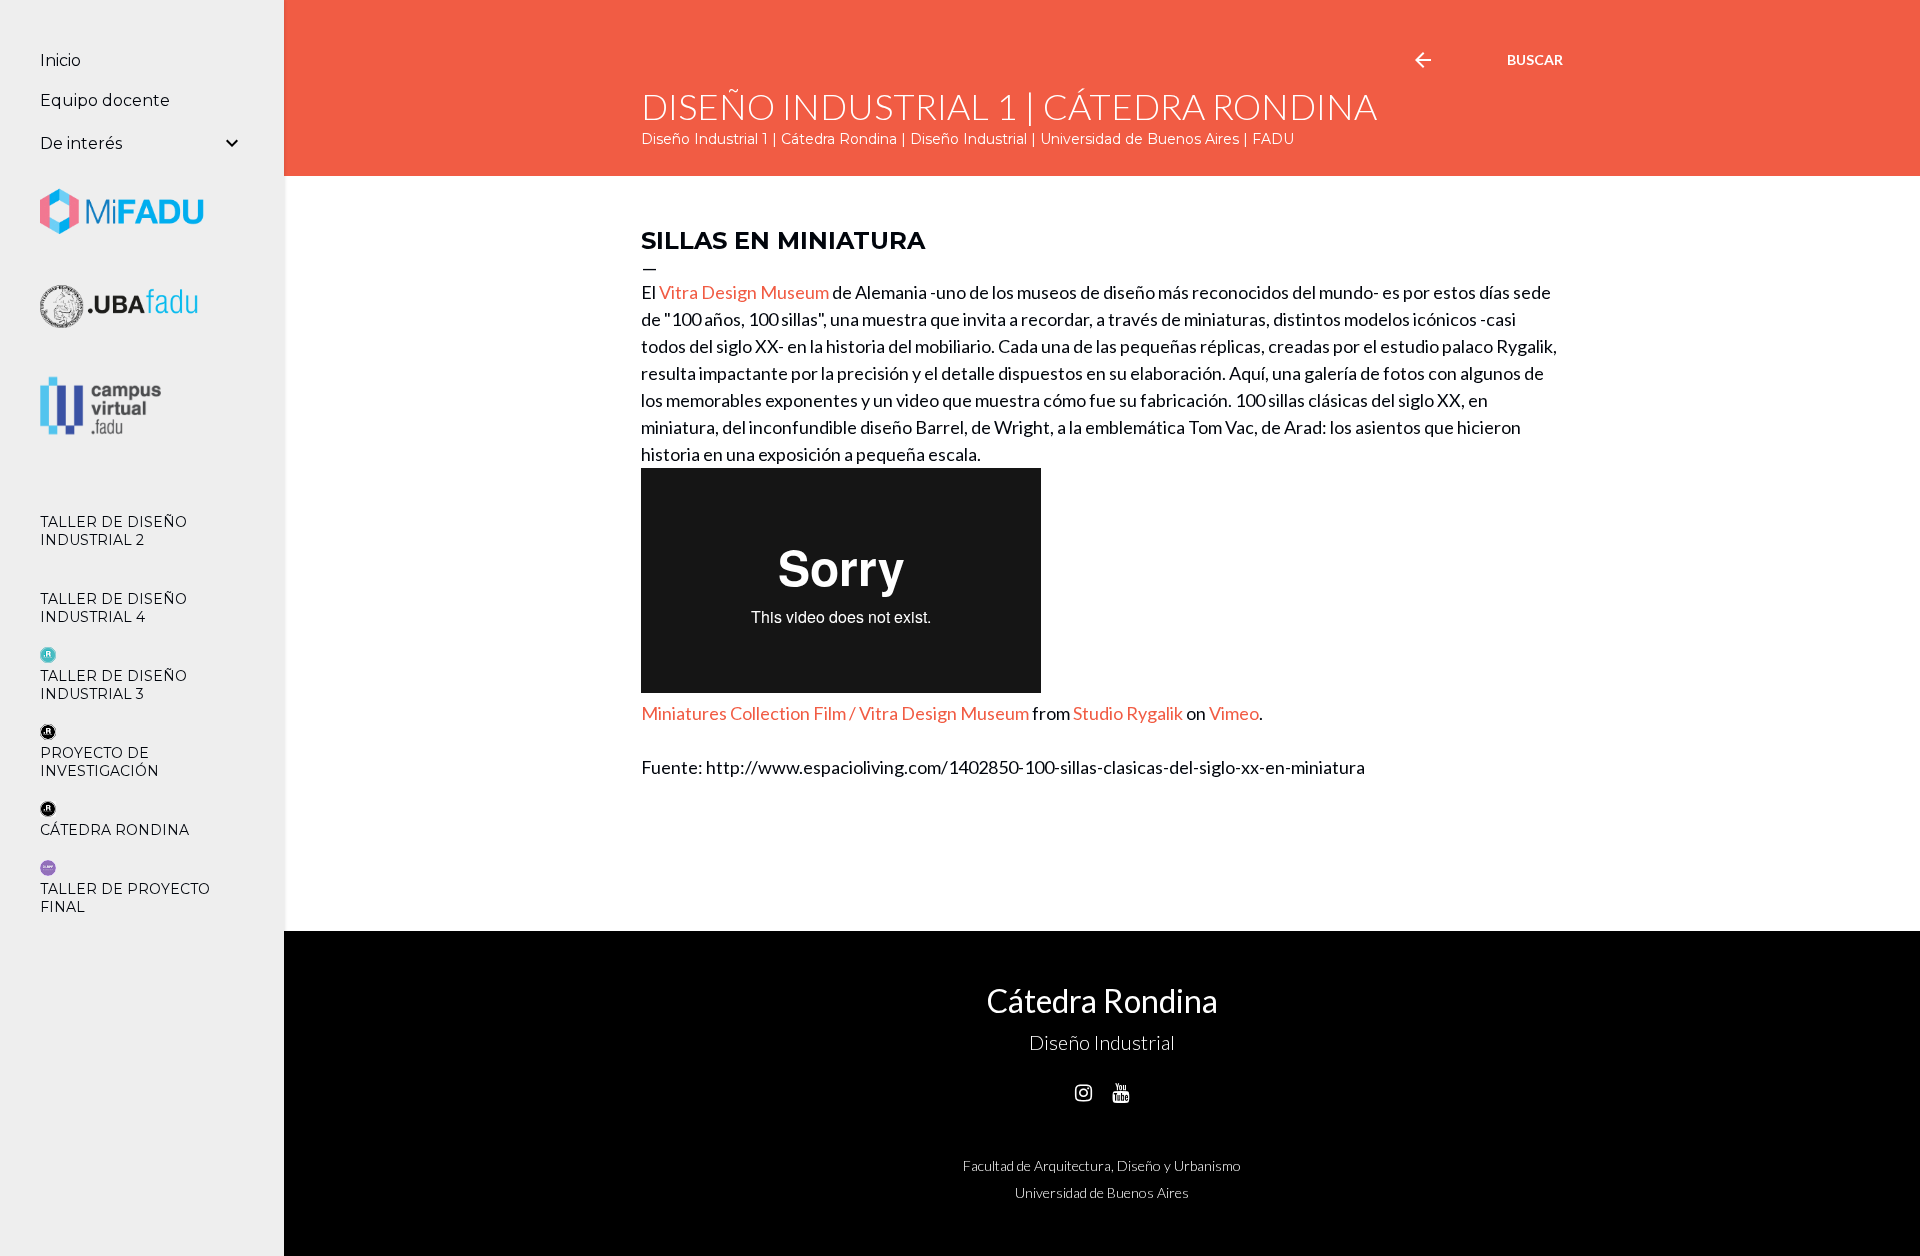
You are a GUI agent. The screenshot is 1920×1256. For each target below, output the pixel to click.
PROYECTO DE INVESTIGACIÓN (99, 762)
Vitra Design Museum (744, 292)
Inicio (60, 60)
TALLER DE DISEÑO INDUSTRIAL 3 (113, 685)
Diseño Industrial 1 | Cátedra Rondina (1009, 106)
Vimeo (1234, 713)
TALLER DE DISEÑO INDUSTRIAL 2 (113, 531)
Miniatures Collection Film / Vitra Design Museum (835, 713)
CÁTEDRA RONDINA (114, 830)
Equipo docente (105, 100)
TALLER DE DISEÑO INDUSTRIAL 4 (113, 608)
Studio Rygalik (1128, 713)
